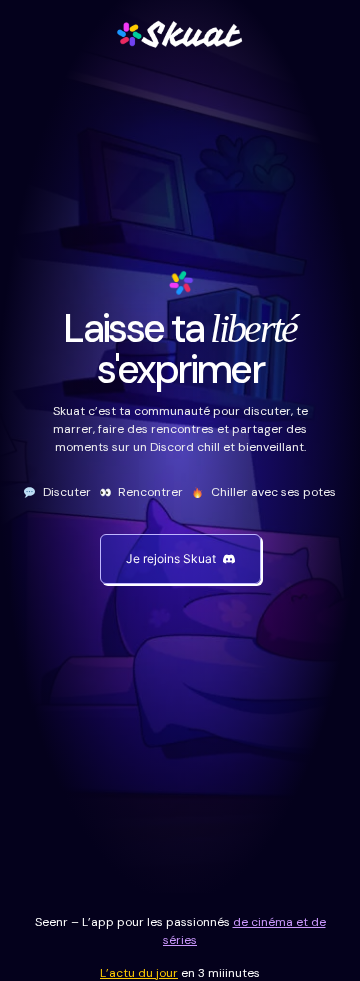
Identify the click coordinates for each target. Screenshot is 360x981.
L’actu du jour (139, 973)
